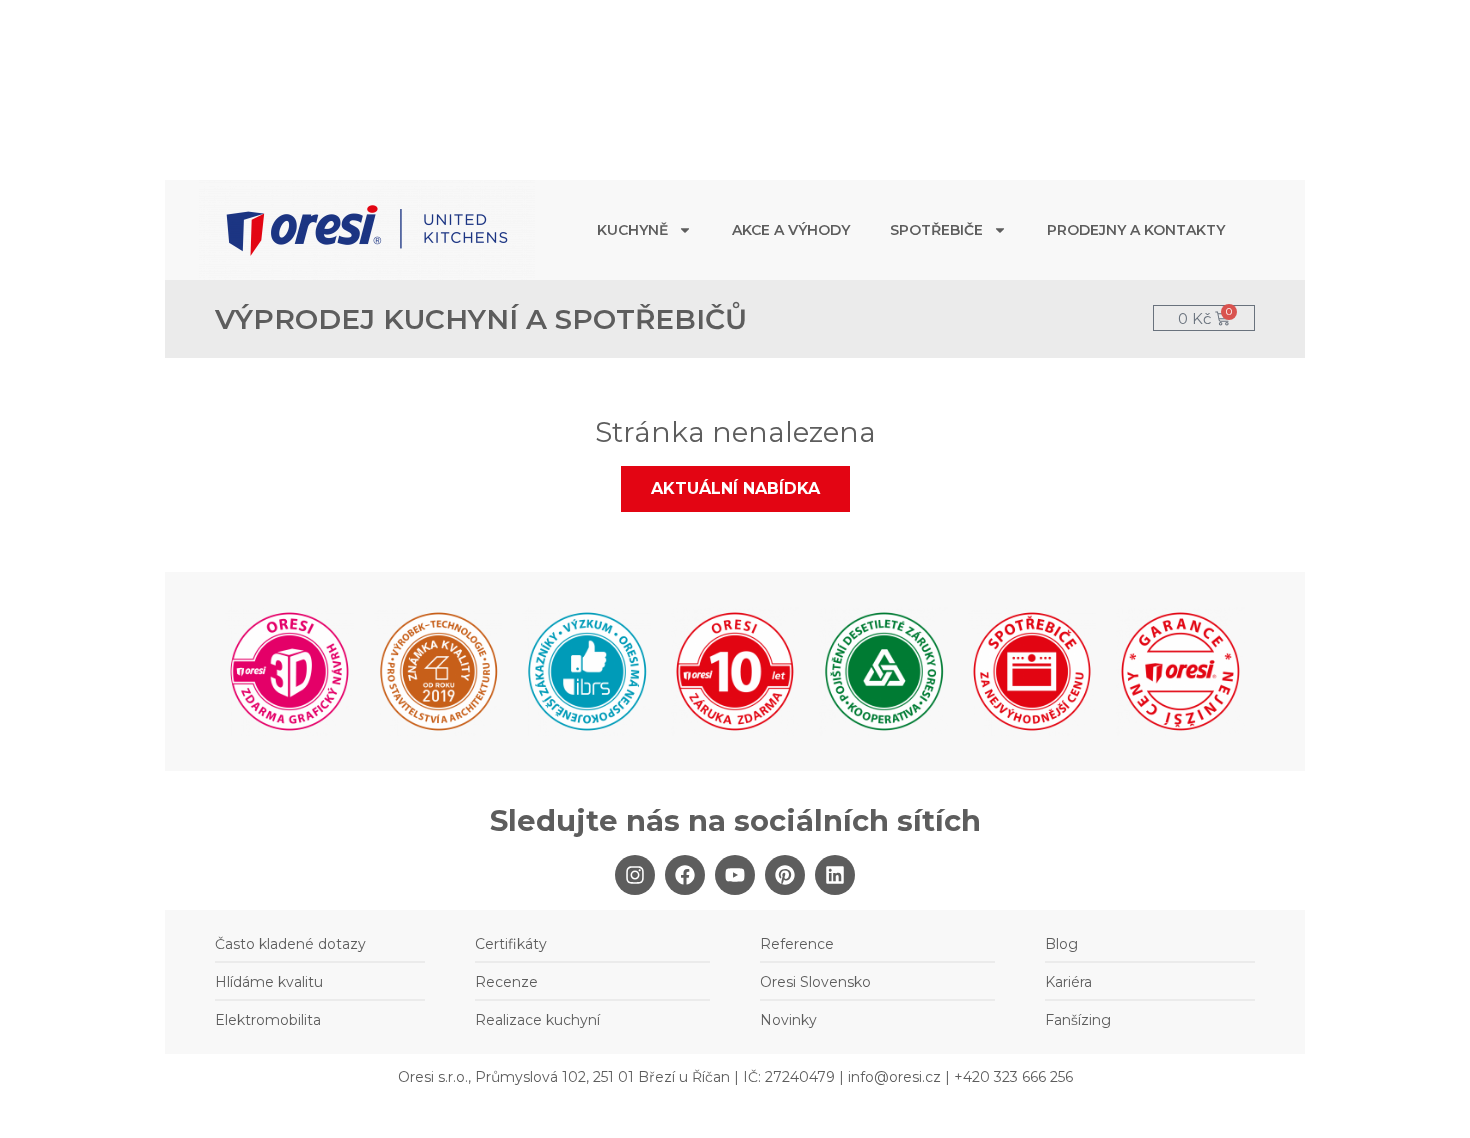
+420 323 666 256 (1013, 1077)
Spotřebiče (936, 230)
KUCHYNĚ (632, 230)
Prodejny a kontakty (1136, 230)
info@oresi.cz (894, 1077)
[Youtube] (735, 875)
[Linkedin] (835, 875)
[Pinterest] (785, 875)
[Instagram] (635, 875)
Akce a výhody (791, 230)
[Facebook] (685, 875)
